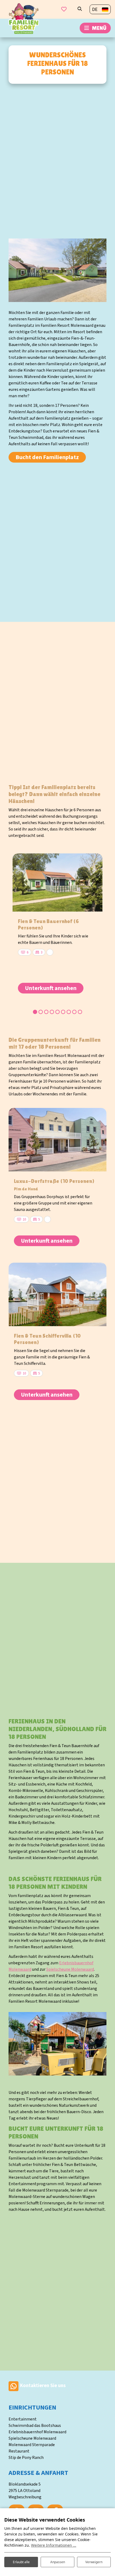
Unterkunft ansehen (51, 988)
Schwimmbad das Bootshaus (35, 2426)
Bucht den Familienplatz (47, 457)
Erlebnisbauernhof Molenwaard (37, 2432)
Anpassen (58, 2562)
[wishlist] (64, 9)
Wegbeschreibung (25, 2497)
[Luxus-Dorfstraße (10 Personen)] (57, 1140)
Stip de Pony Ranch (26, 2458)
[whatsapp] (14, 2386)
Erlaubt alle (21, 2562)
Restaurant (19, 2451)
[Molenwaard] (24, 18)
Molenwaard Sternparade (32, 2445)
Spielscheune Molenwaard (70, 1969)
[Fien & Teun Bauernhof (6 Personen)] (57, 882)
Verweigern (94, 2562)
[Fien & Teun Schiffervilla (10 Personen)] (57, 1294)
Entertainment (23, 2419)
